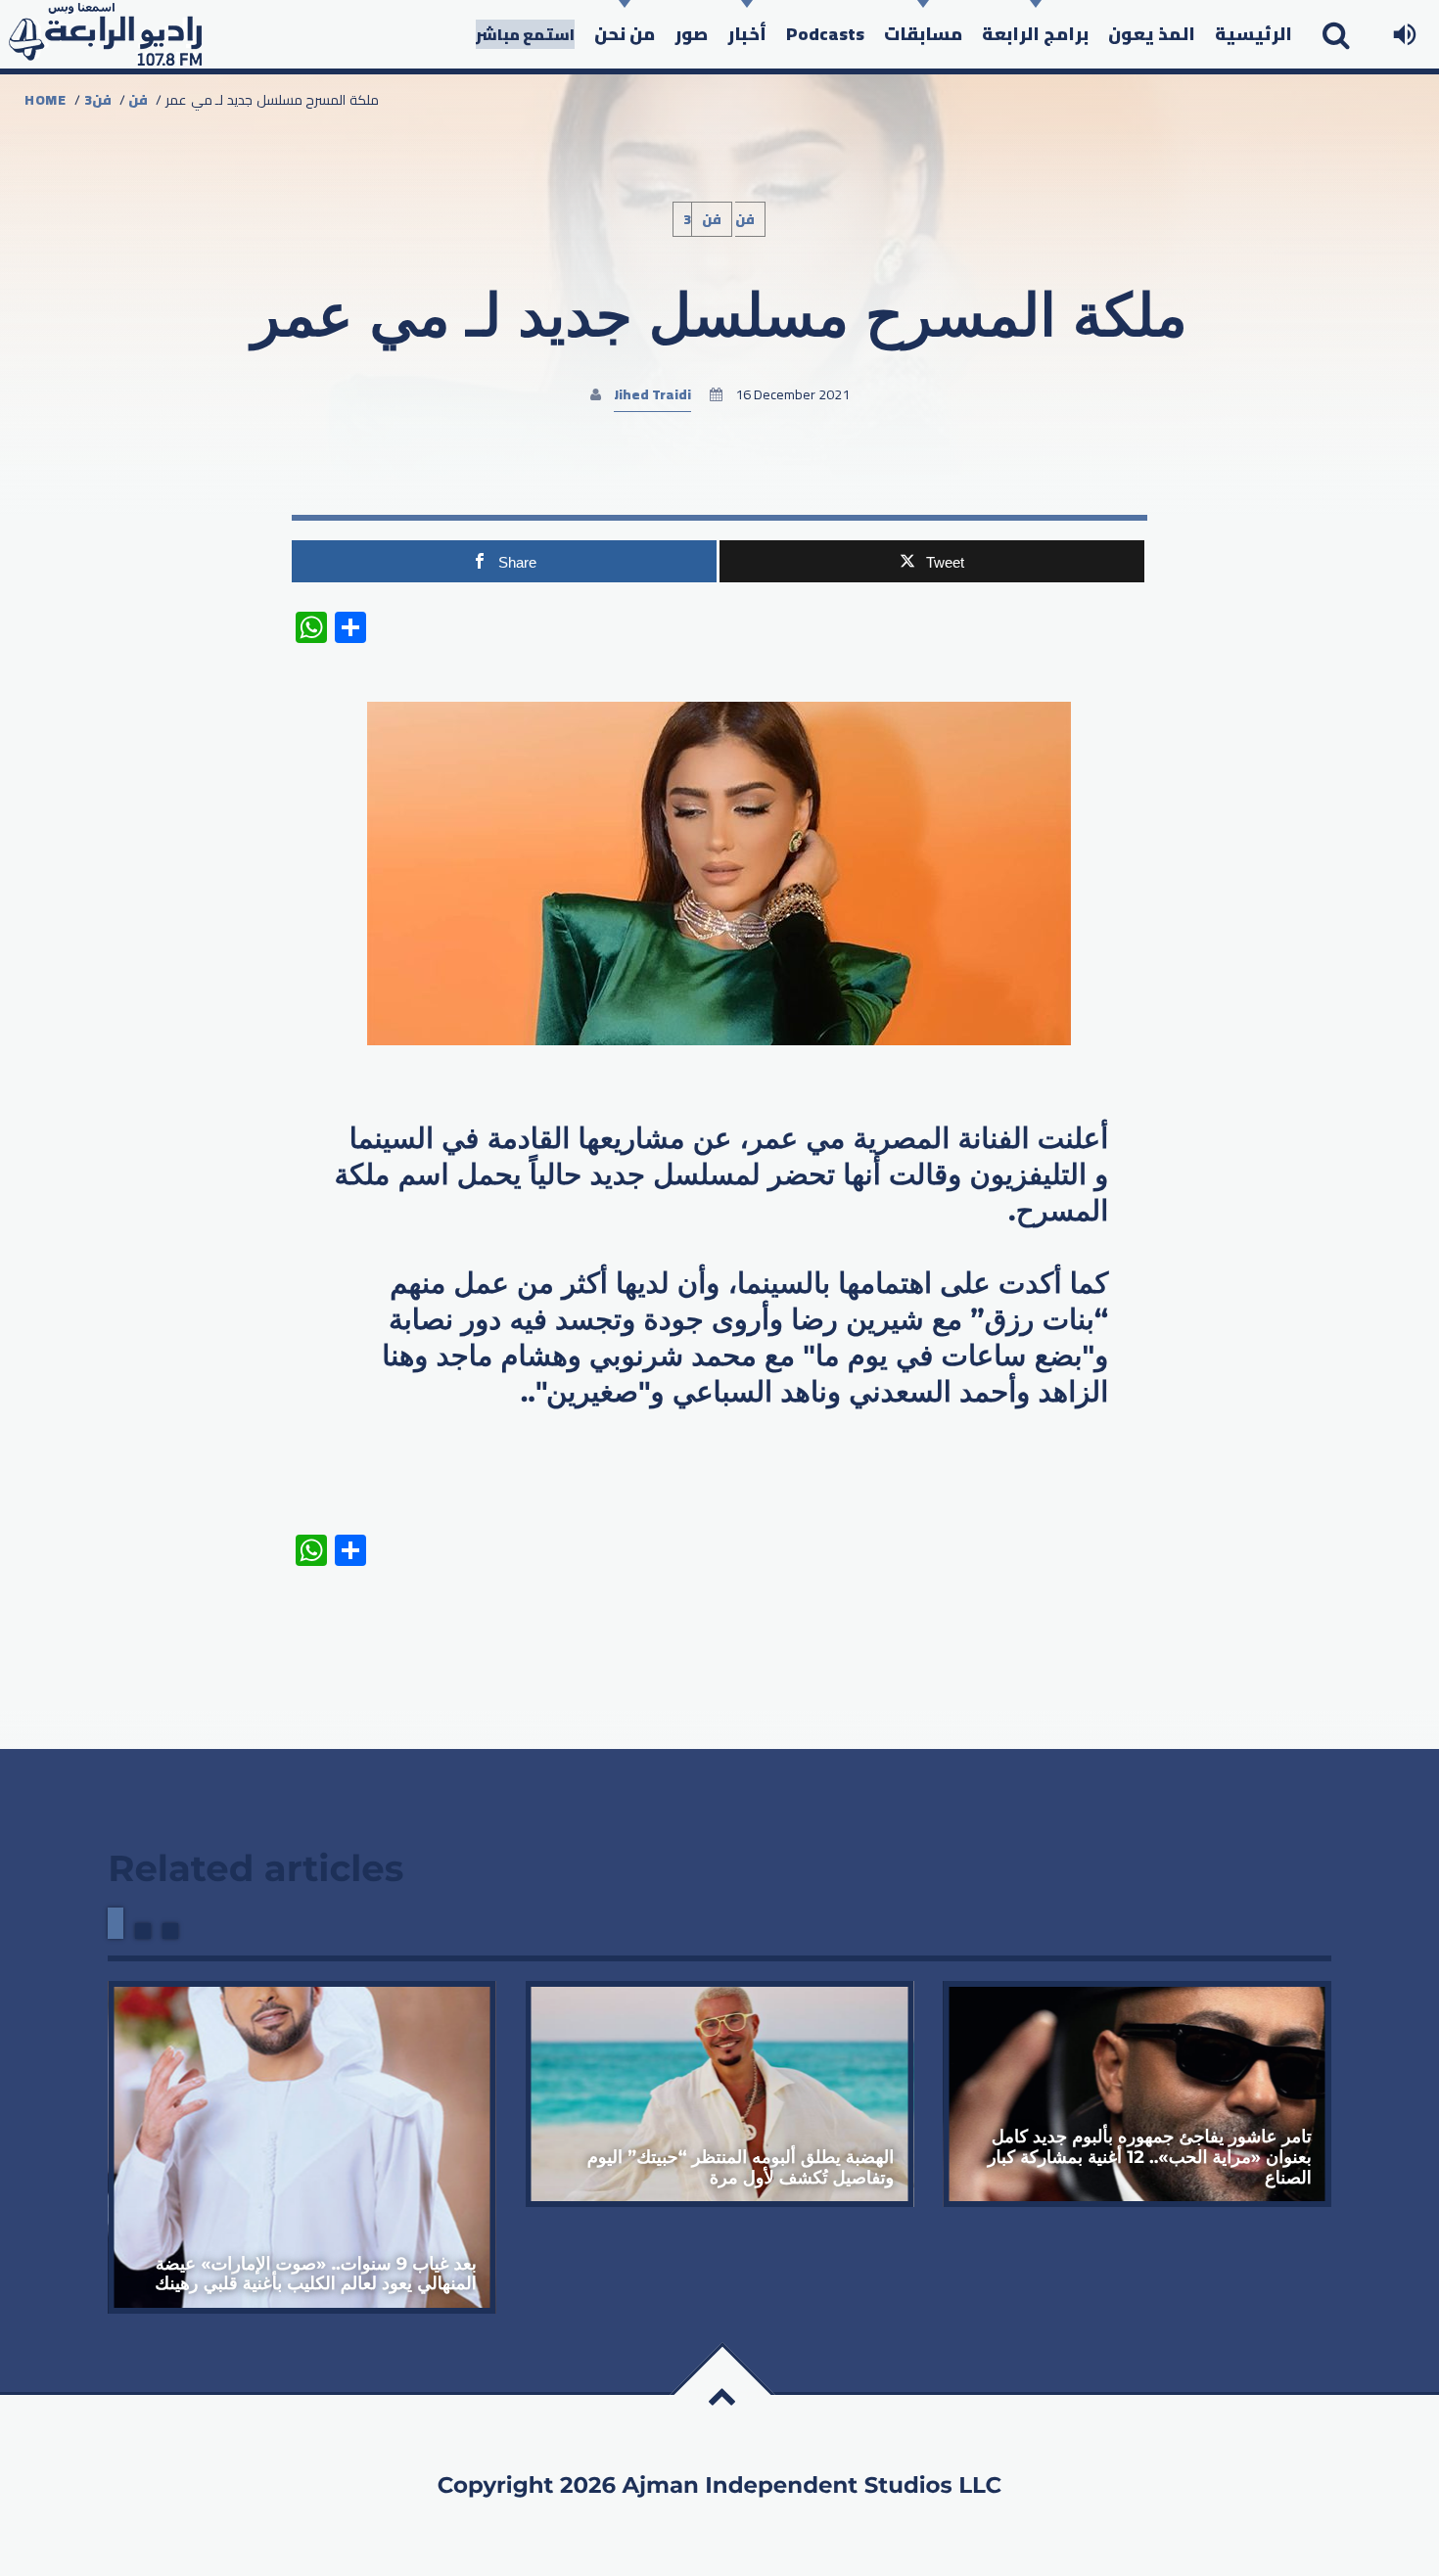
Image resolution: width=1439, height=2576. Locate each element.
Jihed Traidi (652, 394)
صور (691, 34)
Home (46, 100)
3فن (98, 100)
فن (138, 100)
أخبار (747, 34)
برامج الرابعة (1035, 34)
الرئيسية (1253, 34)
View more (302, 2147)
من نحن (625, 34)
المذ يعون (1152, 34)
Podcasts (825, 34)
